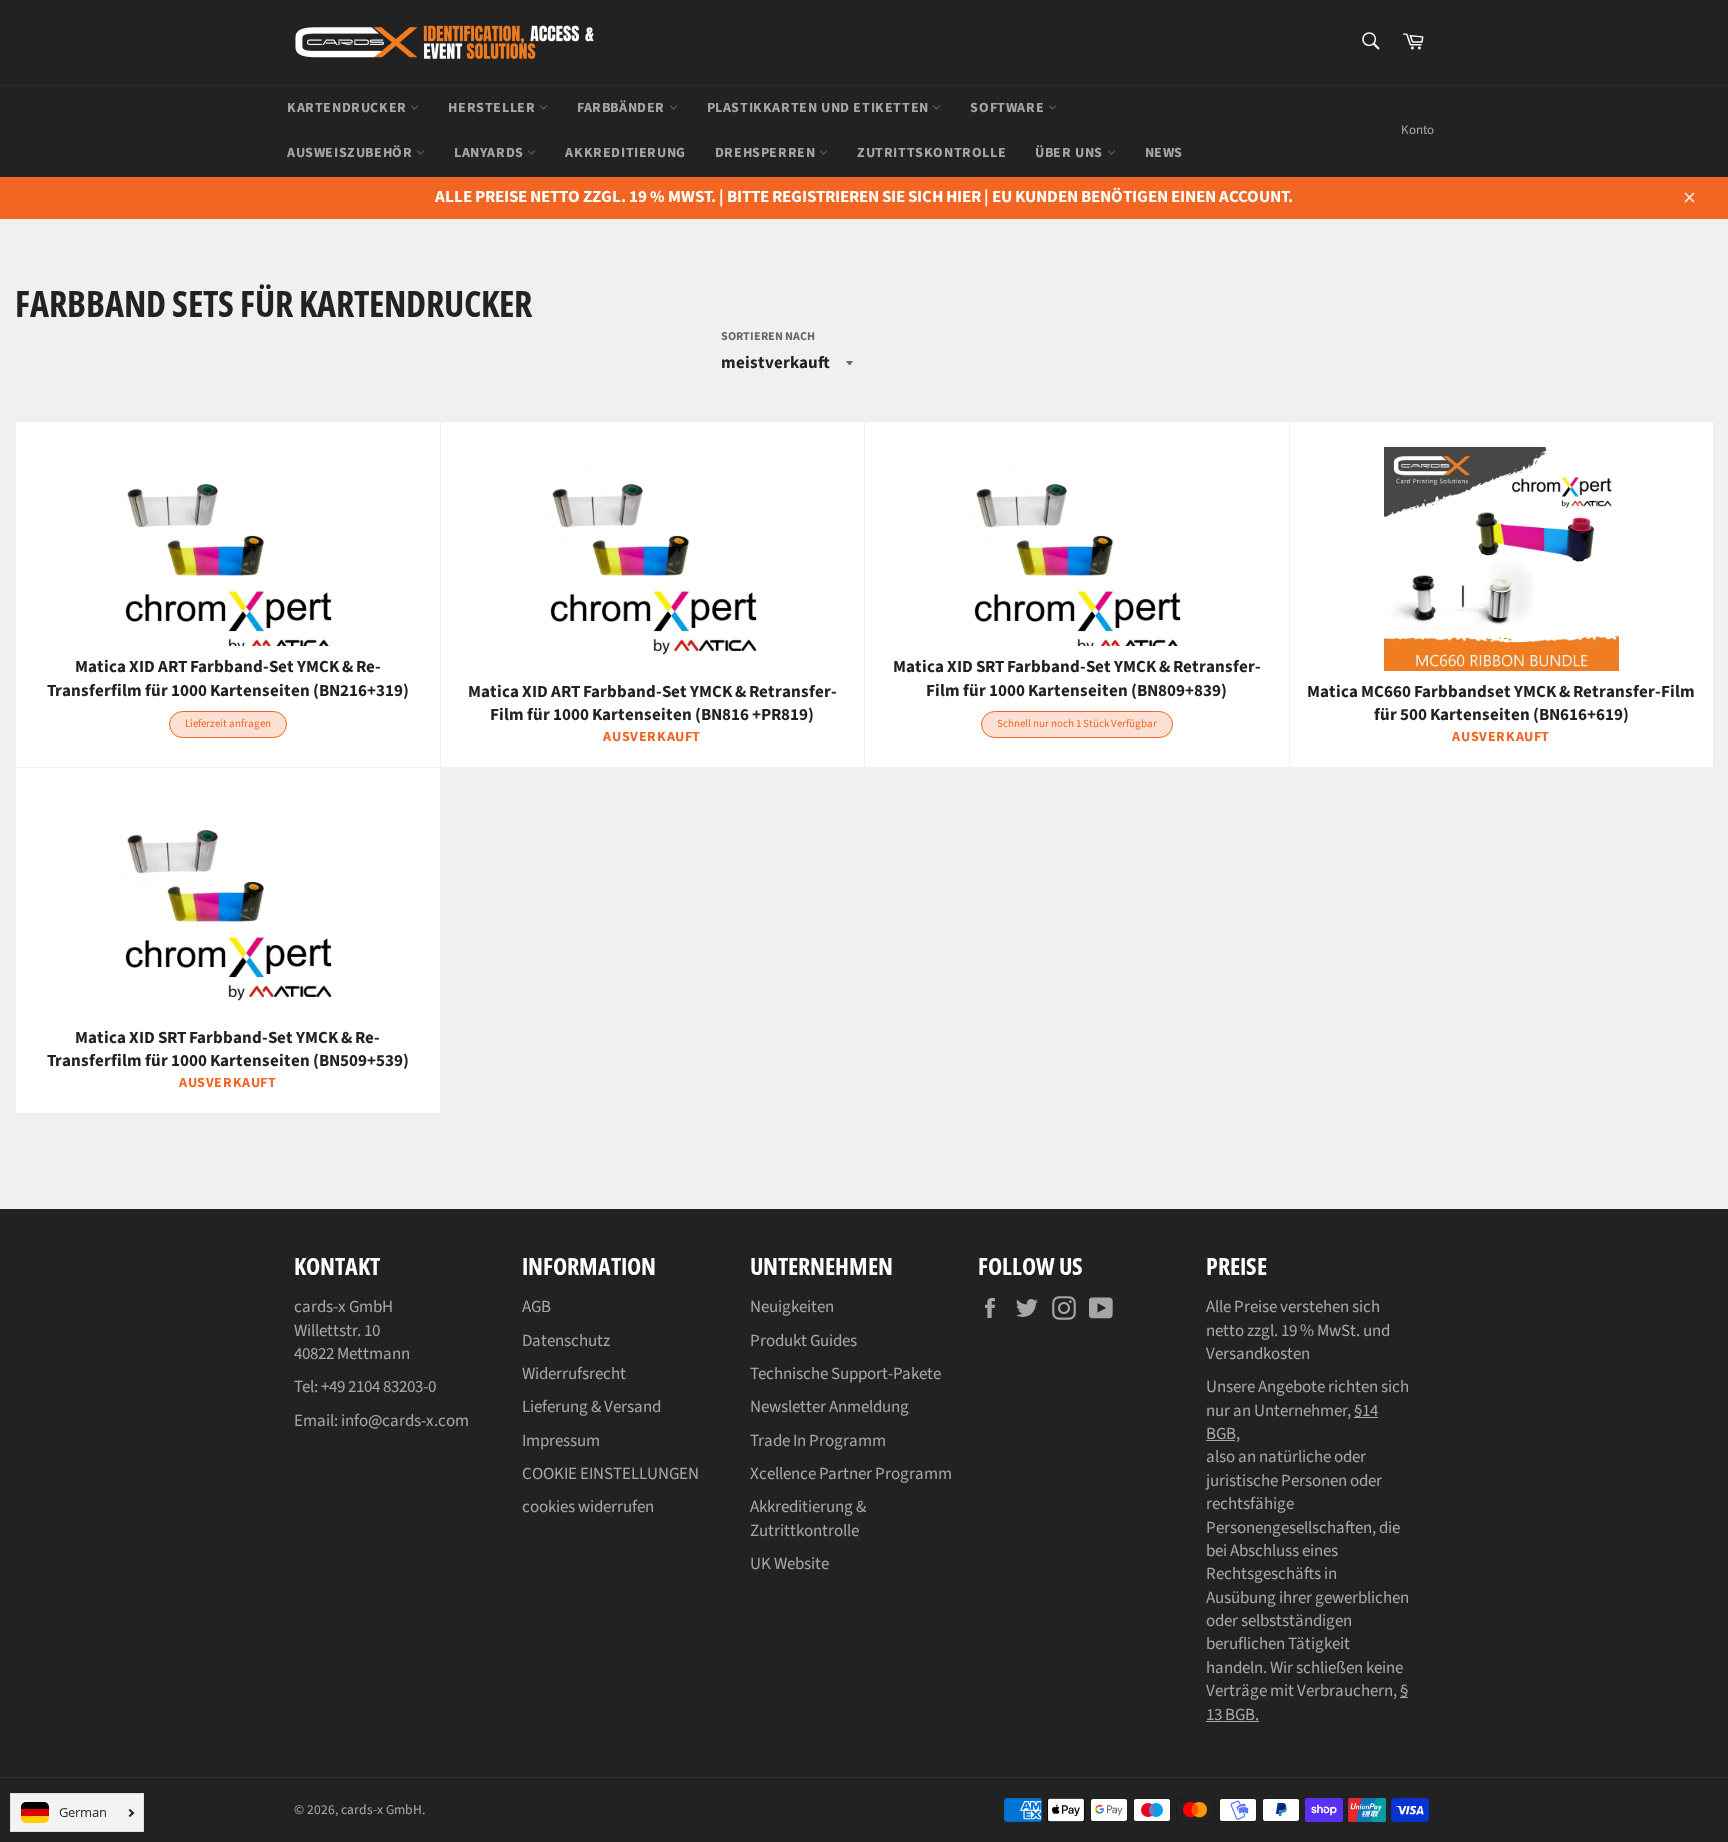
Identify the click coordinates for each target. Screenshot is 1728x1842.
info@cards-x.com (405, 1421)
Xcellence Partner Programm (851, 1474)
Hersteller (493, 108)
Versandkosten (1258, 1354)
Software (1008, 108)
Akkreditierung (625, 153)
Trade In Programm (818, 1441)
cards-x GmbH (381, 1809)
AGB (536, 1307)
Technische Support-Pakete (845, 1374)
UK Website (789, 1564)
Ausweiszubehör (351, 153)
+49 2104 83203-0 (378, 1387)
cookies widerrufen (588, 1507)
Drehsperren (767, 153)
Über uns (1070, 153)
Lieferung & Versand (591, 1407)
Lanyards (490, 153)
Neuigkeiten (792, 1307)
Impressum (561, 1441)
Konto (1417, 130)
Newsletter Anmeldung (829, 1407)
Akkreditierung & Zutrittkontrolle (808, 1518)
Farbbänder (623, 108)
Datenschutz (566, 1341)
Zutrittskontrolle (931, 153)
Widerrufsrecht (574, 1374)
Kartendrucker (348, 108)
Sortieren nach (768, 337)
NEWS (1164, 153)
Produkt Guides (803, 1341)
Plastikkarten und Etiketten (820, 108)
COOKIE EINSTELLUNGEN (610, 1474)
